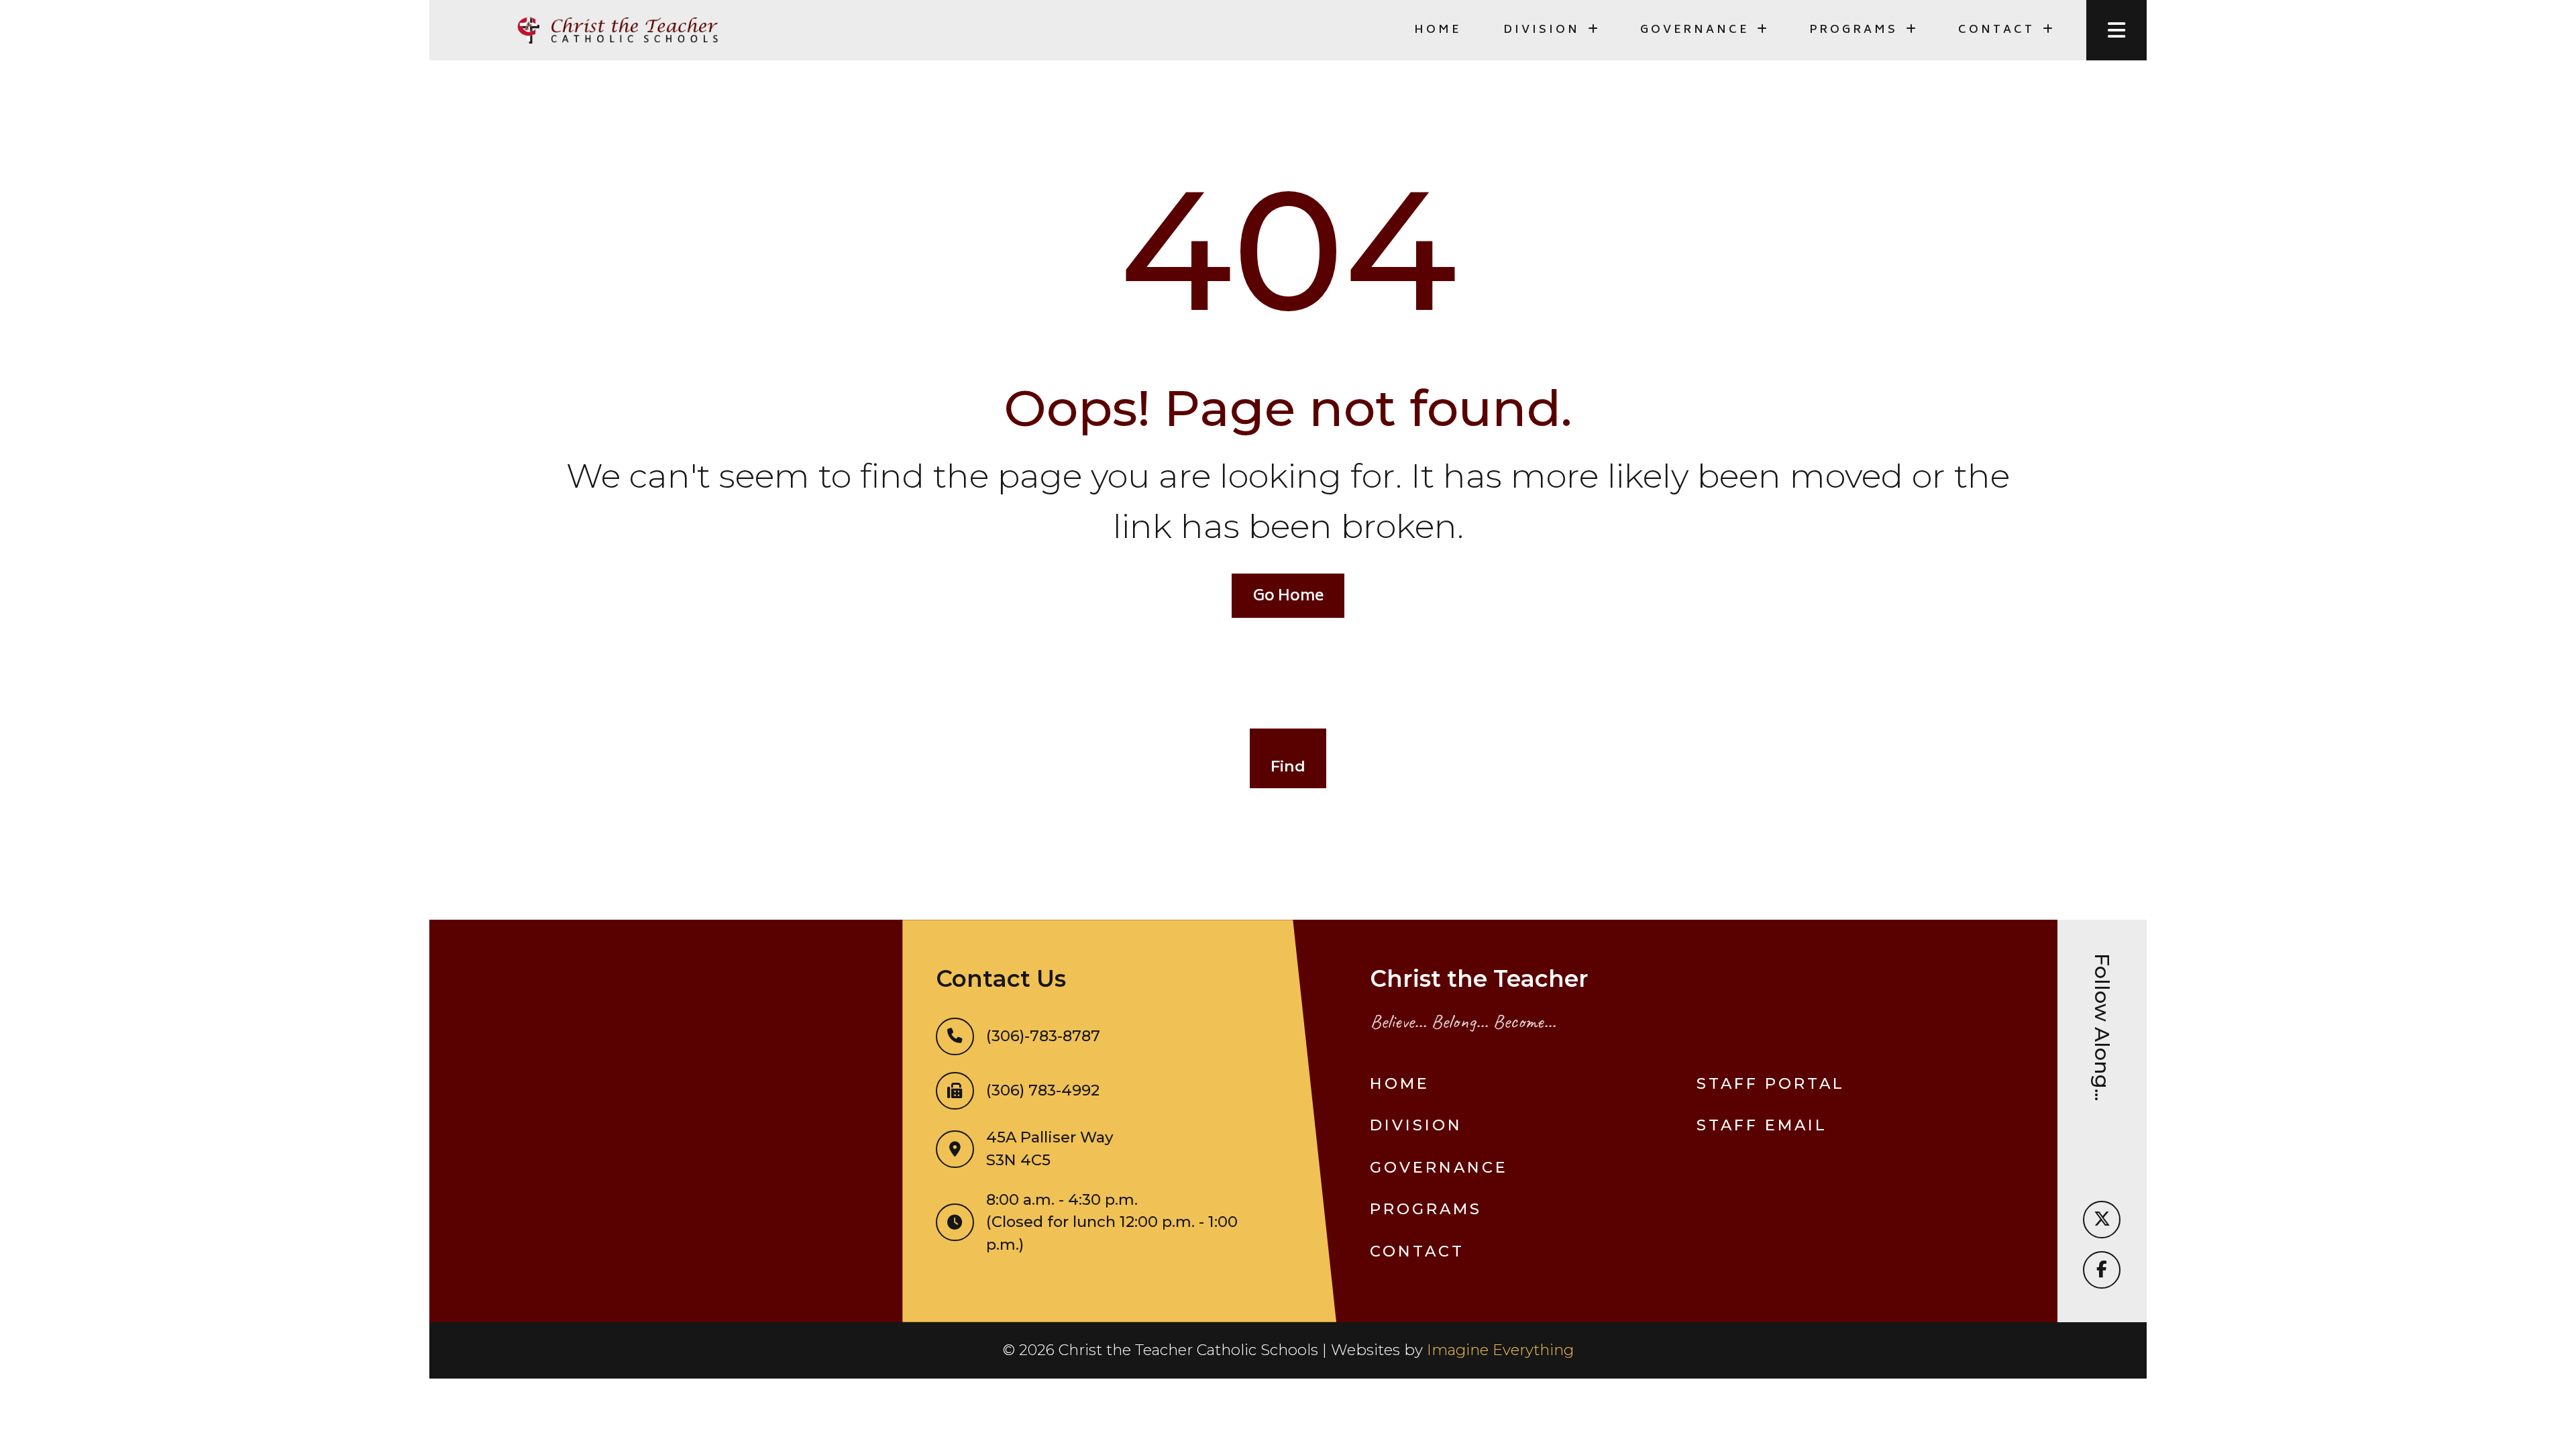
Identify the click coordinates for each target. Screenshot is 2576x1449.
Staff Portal (1771, 1083)
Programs (1426, 1209)
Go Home (1288, 597)
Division (1416, 1125)
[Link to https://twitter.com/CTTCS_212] (2102, 1220)
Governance (1439, 1167)
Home (1438, 30)
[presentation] (2116, 30)
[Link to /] (617, 30)
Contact (1417, 1251)
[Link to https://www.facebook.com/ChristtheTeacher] (2102, 1270)
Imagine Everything (1500, 1350)
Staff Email (1762, 1125)
